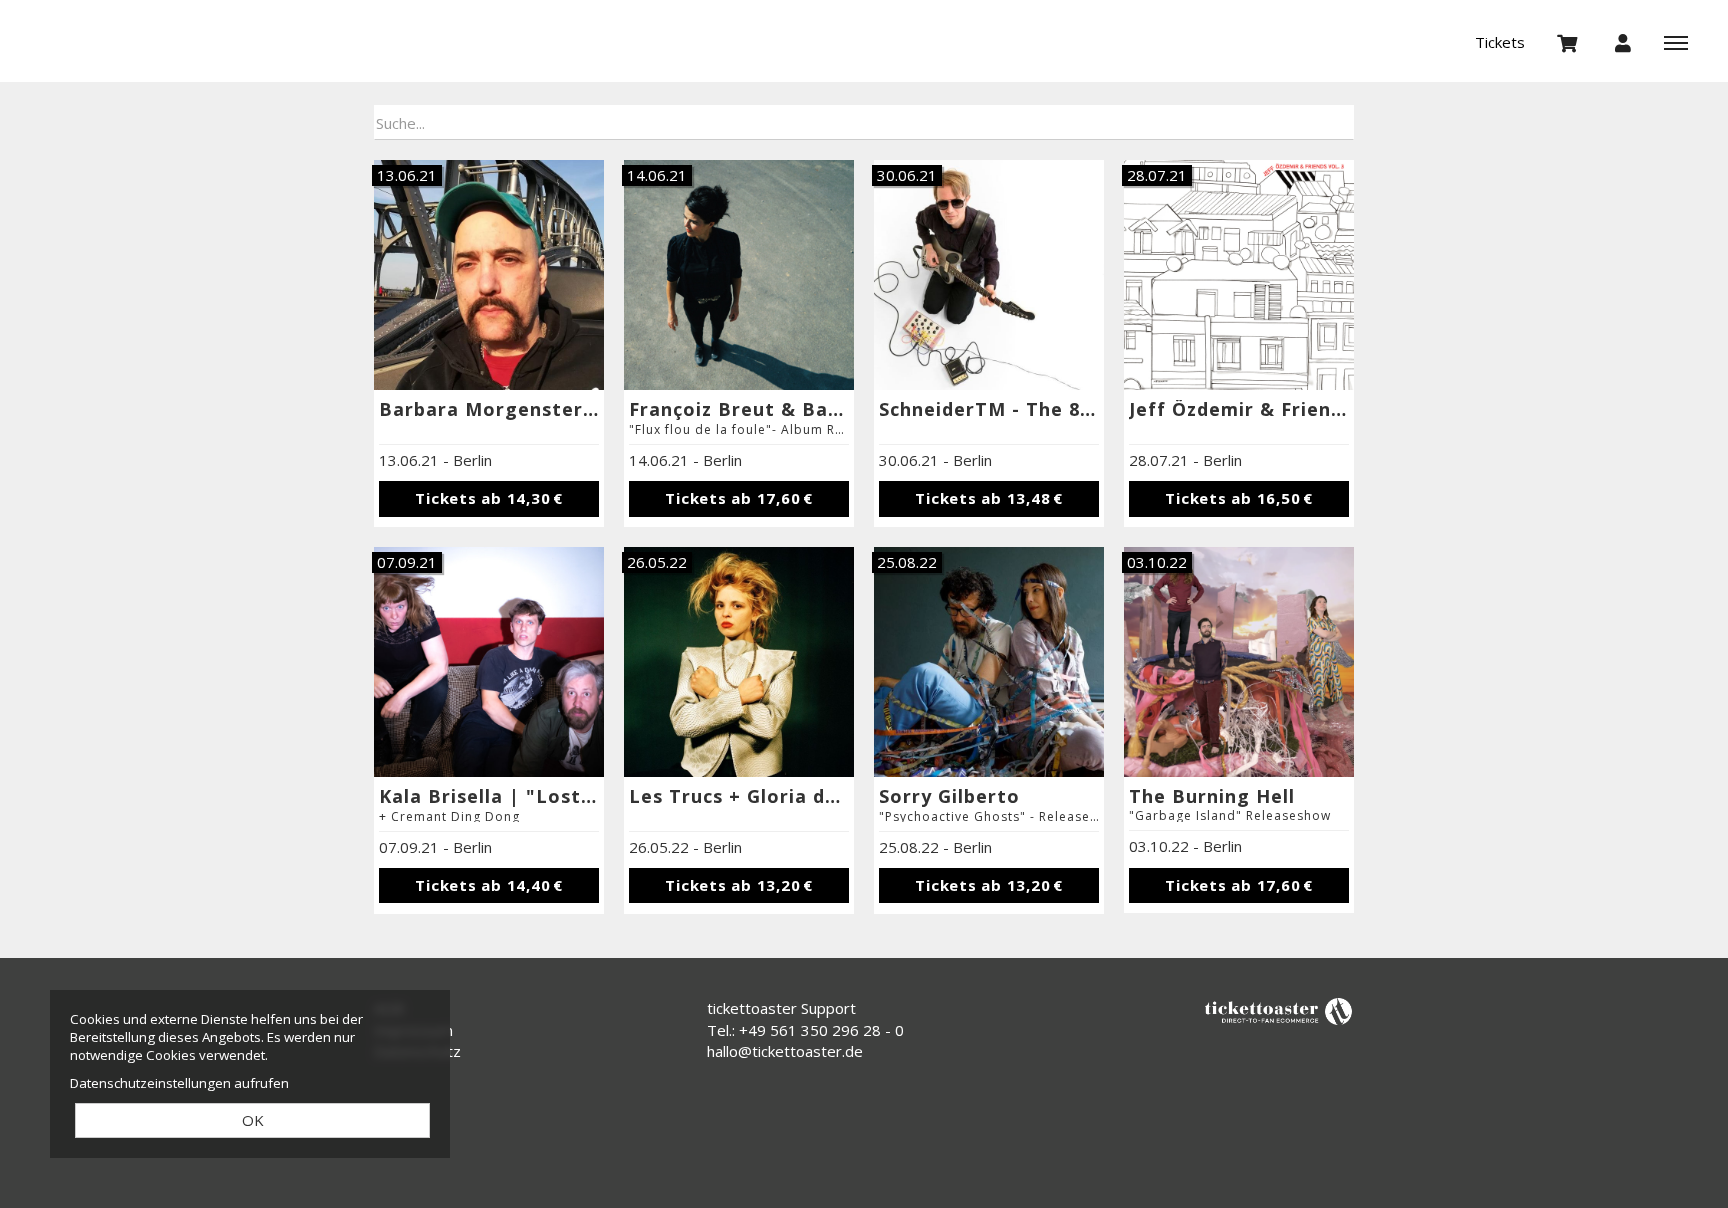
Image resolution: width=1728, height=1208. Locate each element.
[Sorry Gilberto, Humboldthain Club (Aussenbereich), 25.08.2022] (989, 662)
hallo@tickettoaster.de (785, 1051)
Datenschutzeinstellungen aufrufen (179, 1083)
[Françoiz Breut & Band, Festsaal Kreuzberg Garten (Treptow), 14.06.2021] (739, 275)
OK (253, 1120)
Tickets (1500, 42)
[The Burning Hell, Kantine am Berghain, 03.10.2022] (1239, 662)
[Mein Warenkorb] (1568, 42)
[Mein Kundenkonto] (1623, 42)
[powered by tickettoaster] (1279, 1010)
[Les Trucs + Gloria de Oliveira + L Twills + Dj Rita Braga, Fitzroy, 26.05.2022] (739, 662)
